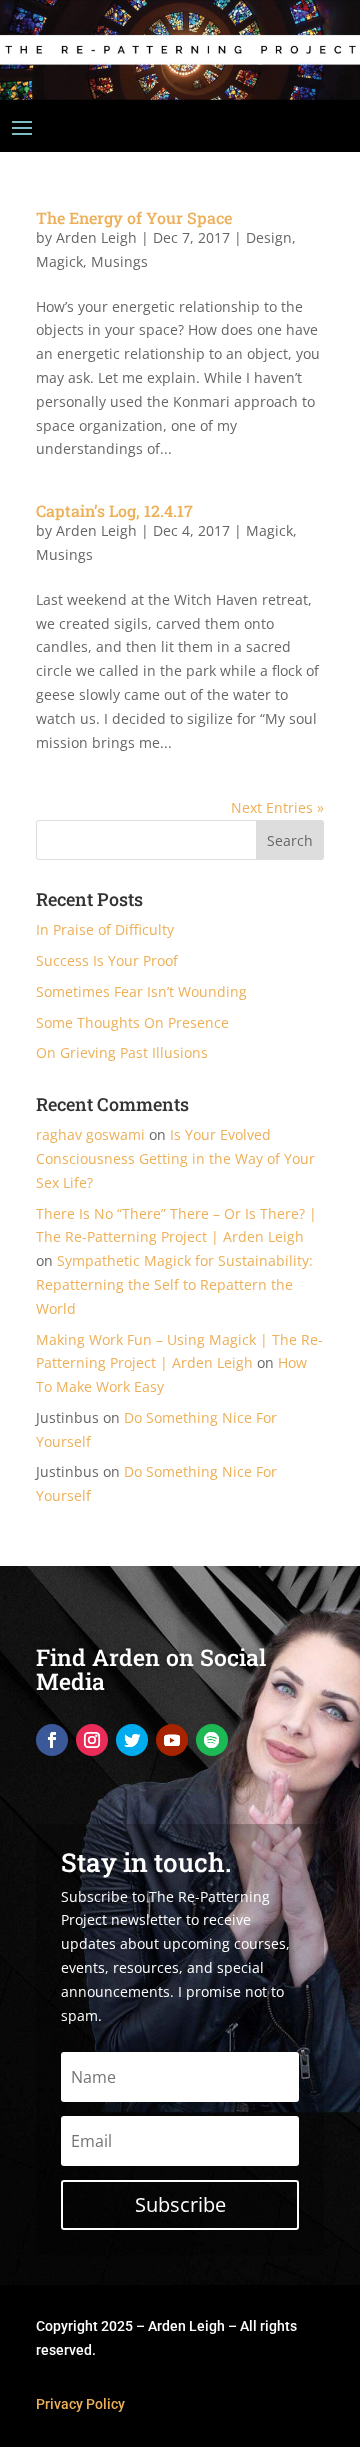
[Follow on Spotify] (212, 1740)
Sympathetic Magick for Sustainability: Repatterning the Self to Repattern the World (174, 1284)
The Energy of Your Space (134, 217)
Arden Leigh (96, 237)
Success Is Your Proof (107, 960)
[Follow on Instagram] (92, 1740)
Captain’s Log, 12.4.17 (114, 510)
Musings (119, 261)
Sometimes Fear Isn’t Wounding (141, 991)
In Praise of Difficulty (105, 929)
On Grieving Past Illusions (122, 1052)
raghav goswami (90, 1134)
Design (269, 237)
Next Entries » (277, 807)
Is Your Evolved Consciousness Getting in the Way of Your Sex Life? (175, 1158)
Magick (59, 261)
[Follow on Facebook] (52, 1740)
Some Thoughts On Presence (132, 1022)
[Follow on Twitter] (132, 1740)
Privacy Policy (80, 2404)
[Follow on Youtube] (172, 1740)
